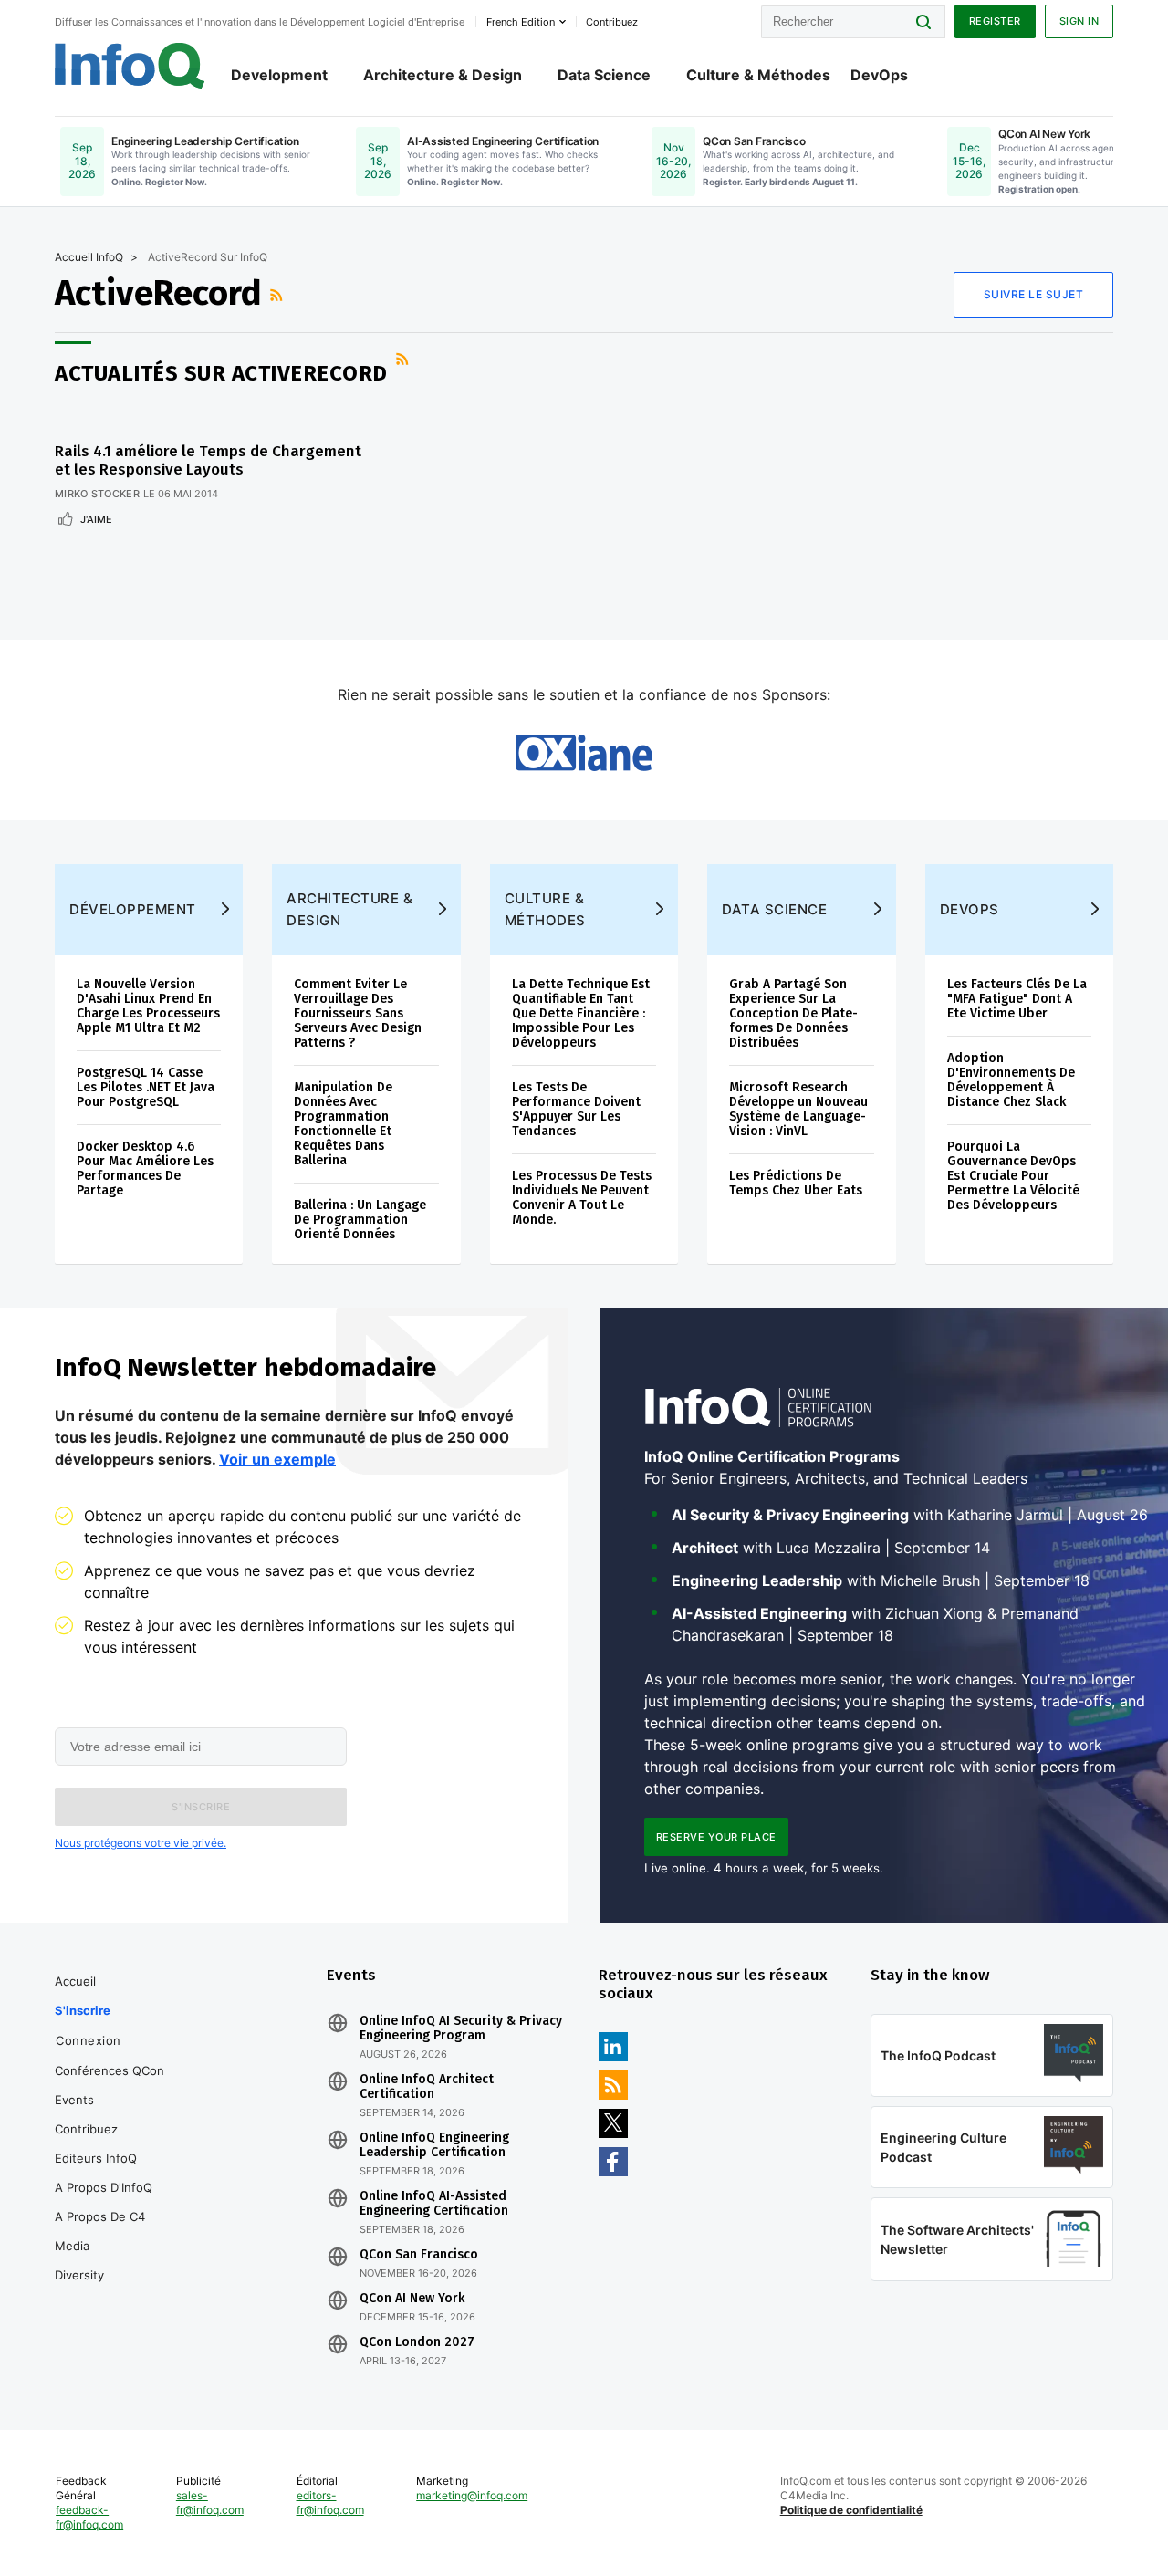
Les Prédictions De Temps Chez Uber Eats (796, 1183)
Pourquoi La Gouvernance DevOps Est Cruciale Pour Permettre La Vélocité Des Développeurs (1013, 1176)
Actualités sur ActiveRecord (221, 373)
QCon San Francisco (419, 2255)
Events (74, 2100)
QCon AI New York (412, 2299)
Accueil (75, 1981)
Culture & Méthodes (758, 75)
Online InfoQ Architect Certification (427, 2087)
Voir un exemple (277, 1459)
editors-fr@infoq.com (330, 2503)
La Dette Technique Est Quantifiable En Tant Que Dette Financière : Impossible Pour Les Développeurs (581, 1013)
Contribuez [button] (612, 22)
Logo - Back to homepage (130, 66)
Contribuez (86, 2129)
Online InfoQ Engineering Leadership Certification (434, 2145)
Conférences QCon (109, 2070)
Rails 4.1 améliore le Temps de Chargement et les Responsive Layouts (208, 460)
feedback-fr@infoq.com (89, 2517)
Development (279, 75)
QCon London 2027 (417, 2342)
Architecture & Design (443, 75)
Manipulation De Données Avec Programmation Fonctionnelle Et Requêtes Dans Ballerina (343, 1124)
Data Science (604, 75)
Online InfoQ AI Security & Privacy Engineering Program (461, 2028)
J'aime (96, 519)
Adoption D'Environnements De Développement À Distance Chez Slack (1011, 1080)
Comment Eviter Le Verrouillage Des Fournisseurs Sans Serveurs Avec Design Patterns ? (358, 1013)
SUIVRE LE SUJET (1034, 294)
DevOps (879, 75)
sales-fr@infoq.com (210, 2503)
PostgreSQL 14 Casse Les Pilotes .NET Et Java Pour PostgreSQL (146, 1087)
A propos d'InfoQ (104, 2187)
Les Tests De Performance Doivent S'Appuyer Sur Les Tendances (576, 1109)
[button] (201, 1807)
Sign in (1079, 21)
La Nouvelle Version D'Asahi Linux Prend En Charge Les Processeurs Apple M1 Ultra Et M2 (148, 1006)
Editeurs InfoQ (96, 2158)
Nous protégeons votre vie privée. (141, 1843)
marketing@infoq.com (472, 2495)
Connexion (89, 2040)
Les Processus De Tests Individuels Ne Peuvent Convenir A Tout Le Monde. (582, 1198)
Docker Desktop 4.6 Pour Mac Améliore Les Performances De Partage (145, 1168)
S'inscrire (83, 2010)
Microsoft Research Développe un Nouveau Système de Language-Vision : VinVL (798, 1109)
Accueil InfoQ (89, 257)
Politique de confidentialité (851, 2510)
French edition (521, 22)
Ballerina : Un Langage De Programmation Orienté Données (360, 1220)
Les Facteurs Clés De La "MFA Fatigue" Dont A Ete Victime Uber (1017, 999)
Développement (133, 909)
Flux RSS (278, 295)
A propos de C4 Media (100, 2231)
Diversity (79, 2275)
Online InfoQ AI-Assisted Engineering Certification (434, 2204)
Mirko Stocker (97, 494)
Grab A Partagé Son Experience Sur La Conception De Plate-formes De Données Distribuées (793, 1013)
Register (995, 21)
